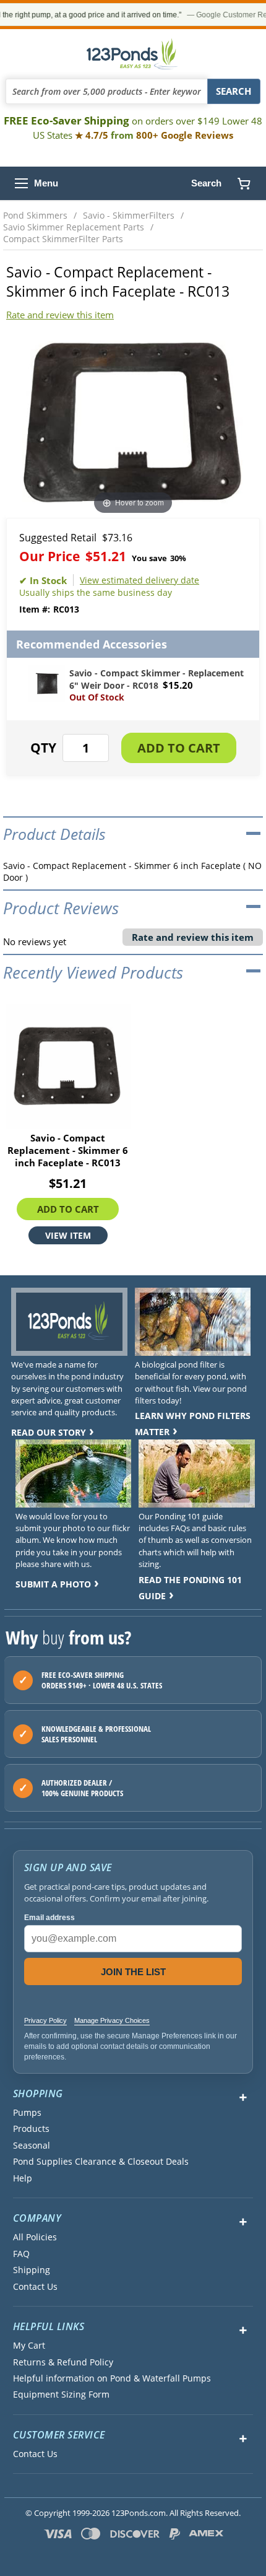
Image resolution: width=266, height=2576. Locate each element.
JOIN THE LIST (133, 1972)
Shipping (32, 2270)
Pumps (27, 2113)
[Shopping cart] (244, 183)
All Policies (35, 2237)
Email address (49, 1918)
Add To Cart (68, 1210)
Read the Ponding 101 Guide (190, 1588)
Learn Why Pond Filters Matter (193, 1424)
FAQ (21, 2254)
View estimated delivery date (139, 580)
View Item (68, 1236)
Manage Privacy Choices (112, 2020)
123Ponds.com (133, 54)
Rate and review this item (60, 315)
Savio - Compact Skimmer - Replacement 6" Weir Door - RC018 (157, 679)
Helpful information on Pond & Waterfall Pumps (112, 2378)
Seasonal (32, 2146)
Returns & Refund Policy (63, 2362)
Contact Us (35, 2287)
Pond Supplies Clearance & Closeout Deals (101, 2162)
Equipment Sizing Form (61, 2395)
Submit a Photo (53, 1584)
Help (23, 2178)
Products (31, 2129)
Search (206, 183)
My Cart (29, 2346)
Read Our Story (49, 1432)
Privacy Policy (45, 2020)
